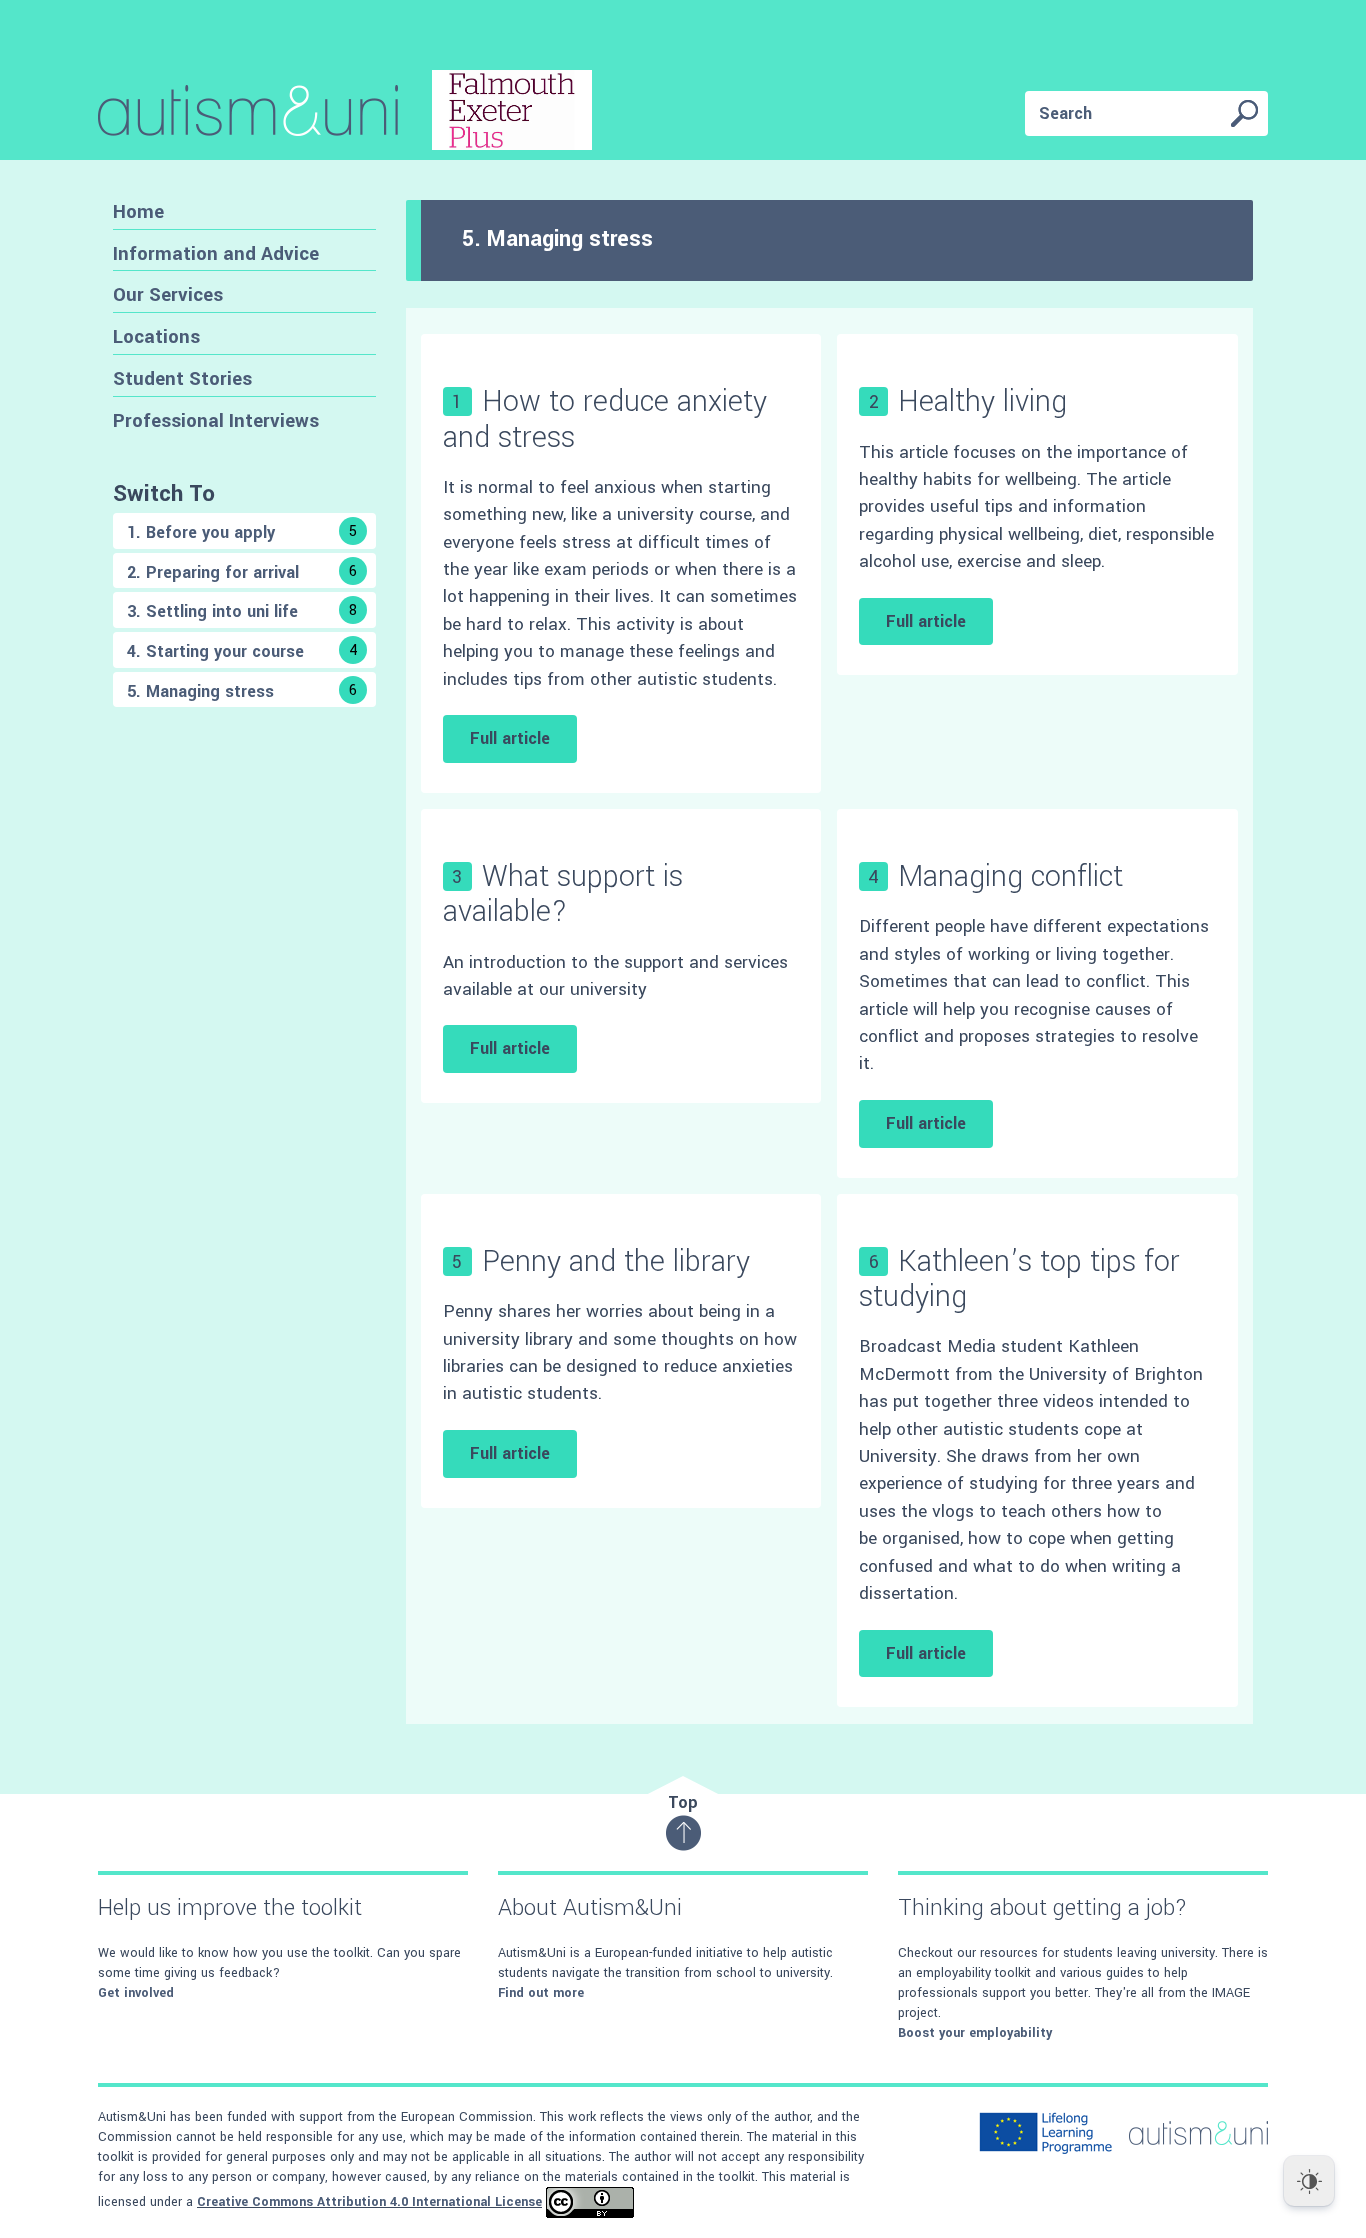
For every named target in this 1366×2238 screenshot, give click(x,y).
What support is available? (563, 894)
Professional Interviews (216, 420)
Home (138, 211)
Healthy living (982, 401)
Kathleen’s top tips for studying (1019, 1279)
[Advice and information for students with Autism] (345, 114)
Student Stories (182, 378)
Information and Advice (216, 253)
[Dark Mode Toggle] (1309, 2181)
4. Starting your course (242, 651)
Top (683, 1802)
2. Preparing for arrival (242, 572)
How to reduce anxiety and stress (605, 419)
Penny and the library (616, 1261)
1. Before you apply (242, 532)
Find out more (541, 1993)
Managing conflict (1010, 876)
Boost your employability (975, 2033)
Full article (510, 738)
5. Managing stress (242, 691)
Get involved (136, 1993)
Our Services (168, 294)
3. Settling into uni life (242, 611)
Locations (156, 336)
